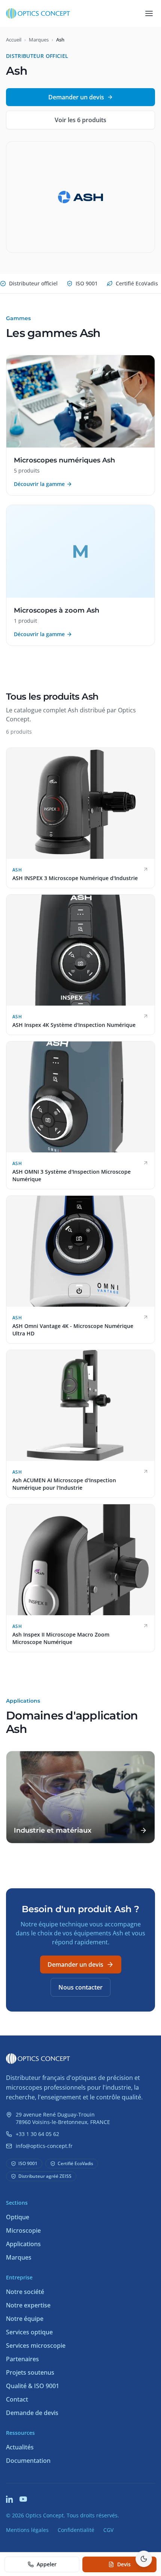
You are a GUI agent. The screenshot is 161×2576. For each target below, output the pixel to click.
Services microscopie (36, 2346)
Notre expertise (28, 2305)
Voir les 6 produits (80, 120)
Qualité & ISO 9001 (33, 2386)
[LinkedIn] (10, 2499)
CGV (108, 2530)
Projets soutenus (30, 2372)
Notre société (25, 2292)
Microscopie (23, 2230)
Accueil (14, 40)
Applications (23, 2244)
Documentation (28, 2461)
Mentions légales (27, 2530)
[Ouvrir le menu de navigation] (149, 13)
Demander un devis (76, 97)
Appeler (47, 2564)
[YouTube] (23, 2499)
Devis (124, 2564)
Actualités (20, 2447)
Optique (18, 2217)
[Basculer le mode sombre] (144, 2559)
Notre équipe (25, 2319)
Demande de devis (32, 2413)
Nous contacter (80, 1987)
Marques (39, 40)
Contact (17, 2399)
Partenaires (22, 2359)
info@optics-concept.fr (44, 2146)
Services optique (29, 2332)
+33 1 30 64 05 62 (37, 2134)
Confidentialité (76, 2530)
